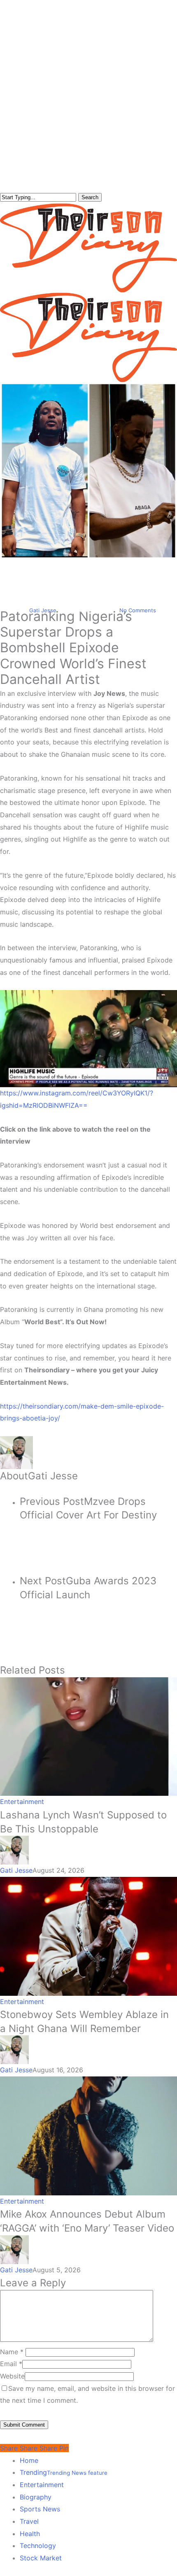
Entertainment (88, 566)
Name (12, 2352)
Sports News (40, 2509)
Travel (29, 2521)
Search (90, 197)
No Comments (138, 610)
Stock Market (41, 2558)
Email (11, 2364)
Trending (64, 2472)
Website (12, 2376)
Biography (36, 2497)
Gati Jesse (43, 610)
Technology (38, 2546)
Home (29, 2460)
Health (30, 2534)
